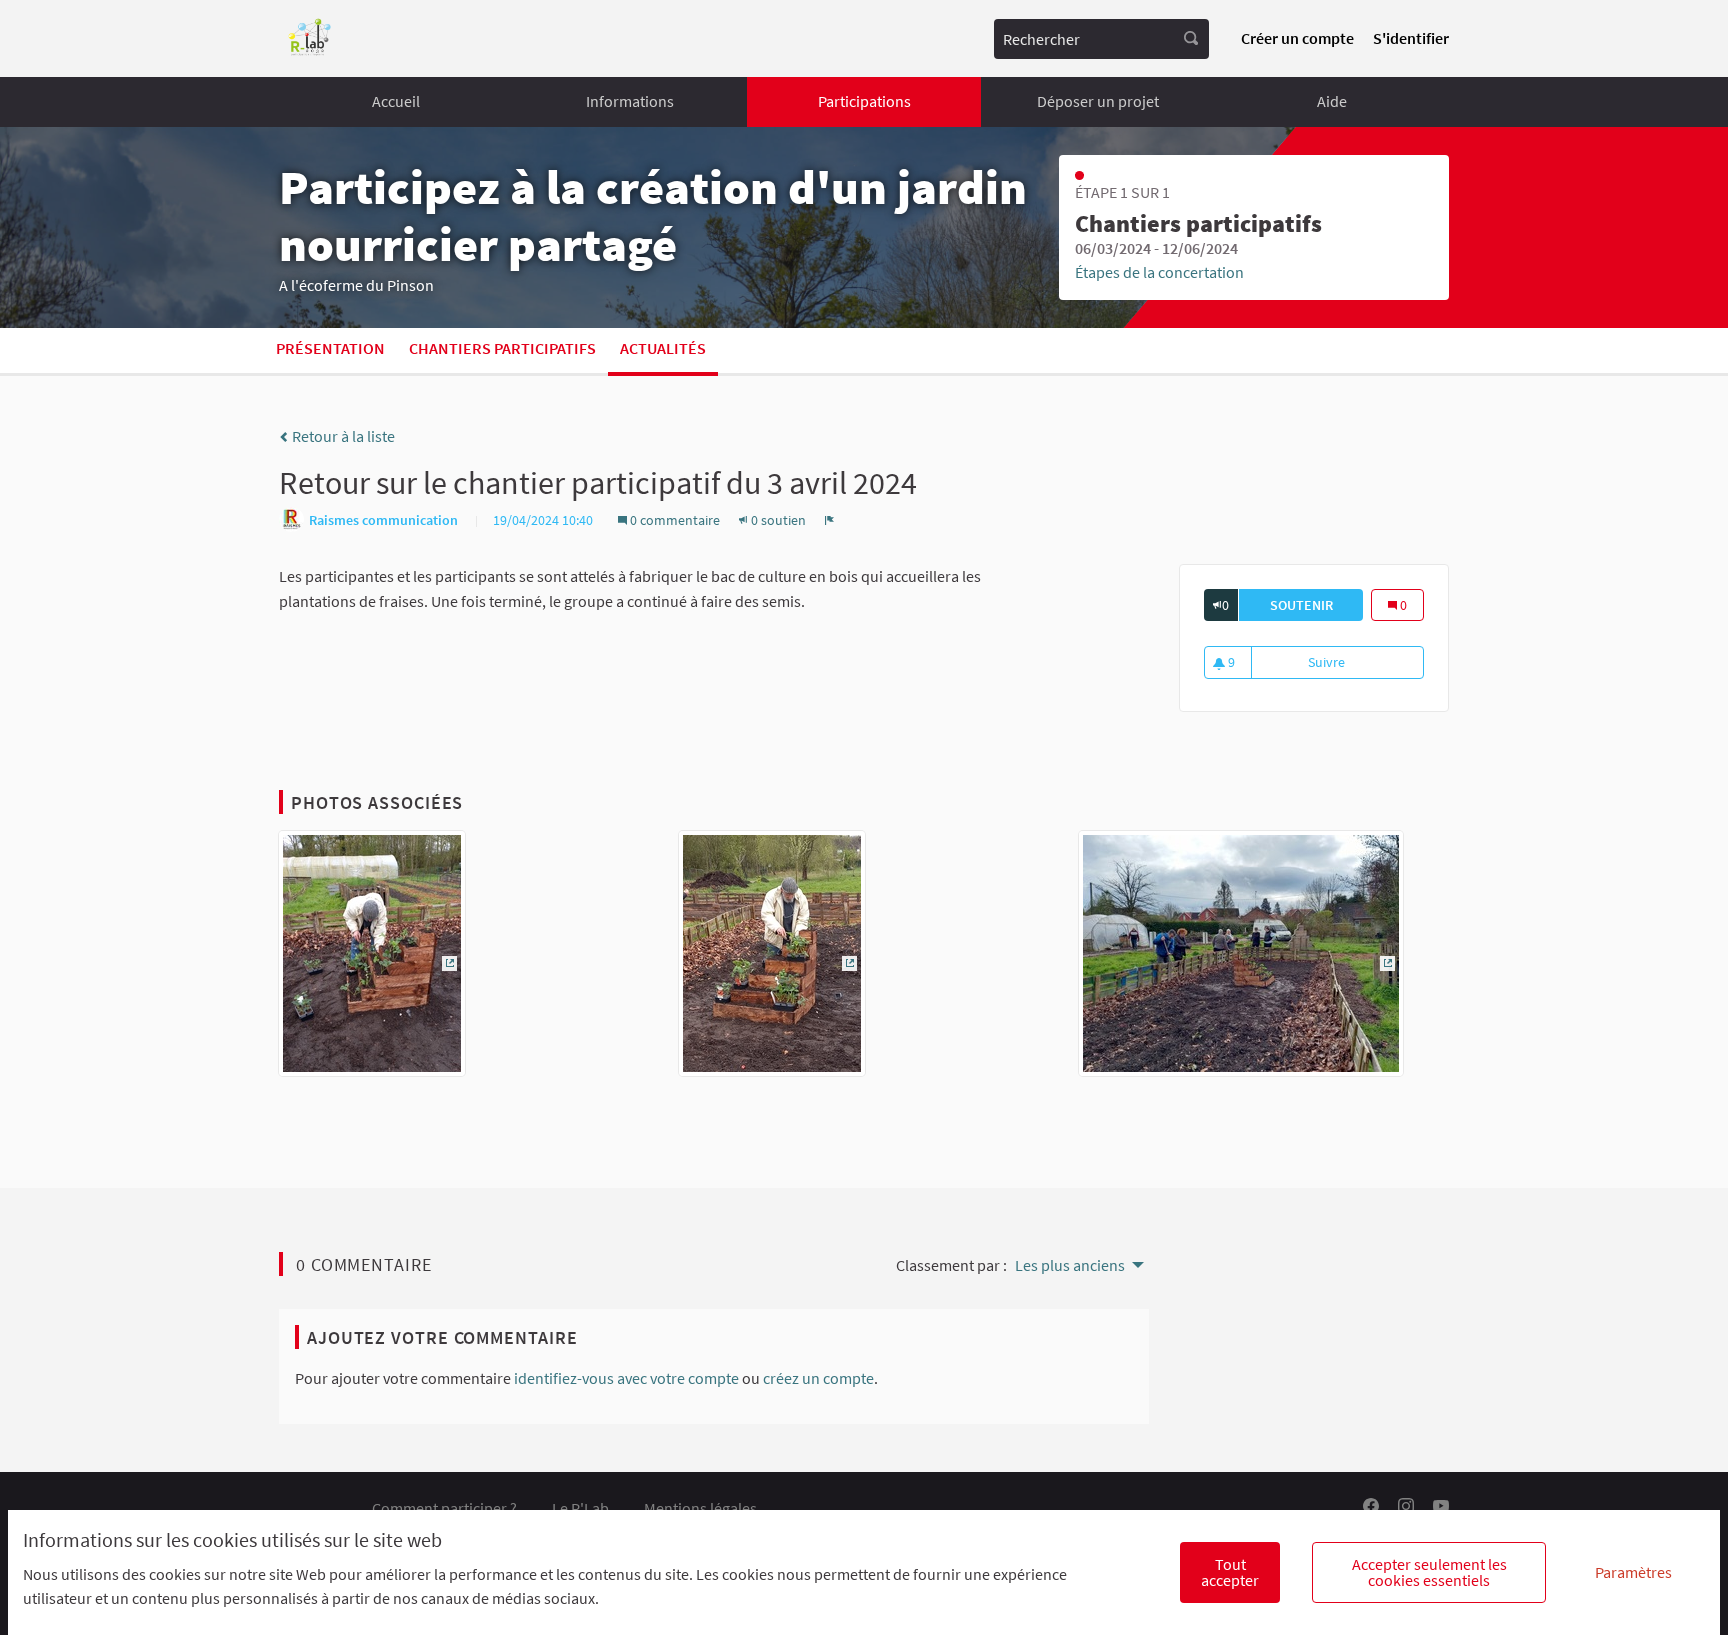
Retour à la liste (342, 436)
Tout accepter (1230, 1572)
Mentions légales (700, 1508)
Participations (864, 101)
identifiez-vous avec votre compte (626, 1378)
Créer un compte (1297, 38)
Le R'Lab (580, 1508)
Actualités (663, 348)
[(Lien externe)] (372, 959)
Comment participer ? (444, 1508)
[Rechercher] (1191, 39)
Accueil (396, 101)
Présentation (330, 348)
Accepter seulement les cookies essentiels (1429, 1572)
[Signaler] (829, 520)
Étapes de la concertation (1159, 272)
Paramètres (1633, 1572)
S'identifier (1411, 38)
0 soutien (778, 520)
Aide (1332, 101)
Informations (630, 101)
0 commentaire (675, 520)
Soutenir (1316, 605)
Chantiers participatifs (502, 348)
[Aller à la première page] (310, 38)
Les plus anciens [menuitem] (1070, 1265)
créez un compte (818, 1378)
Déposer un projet (1098, 101)
